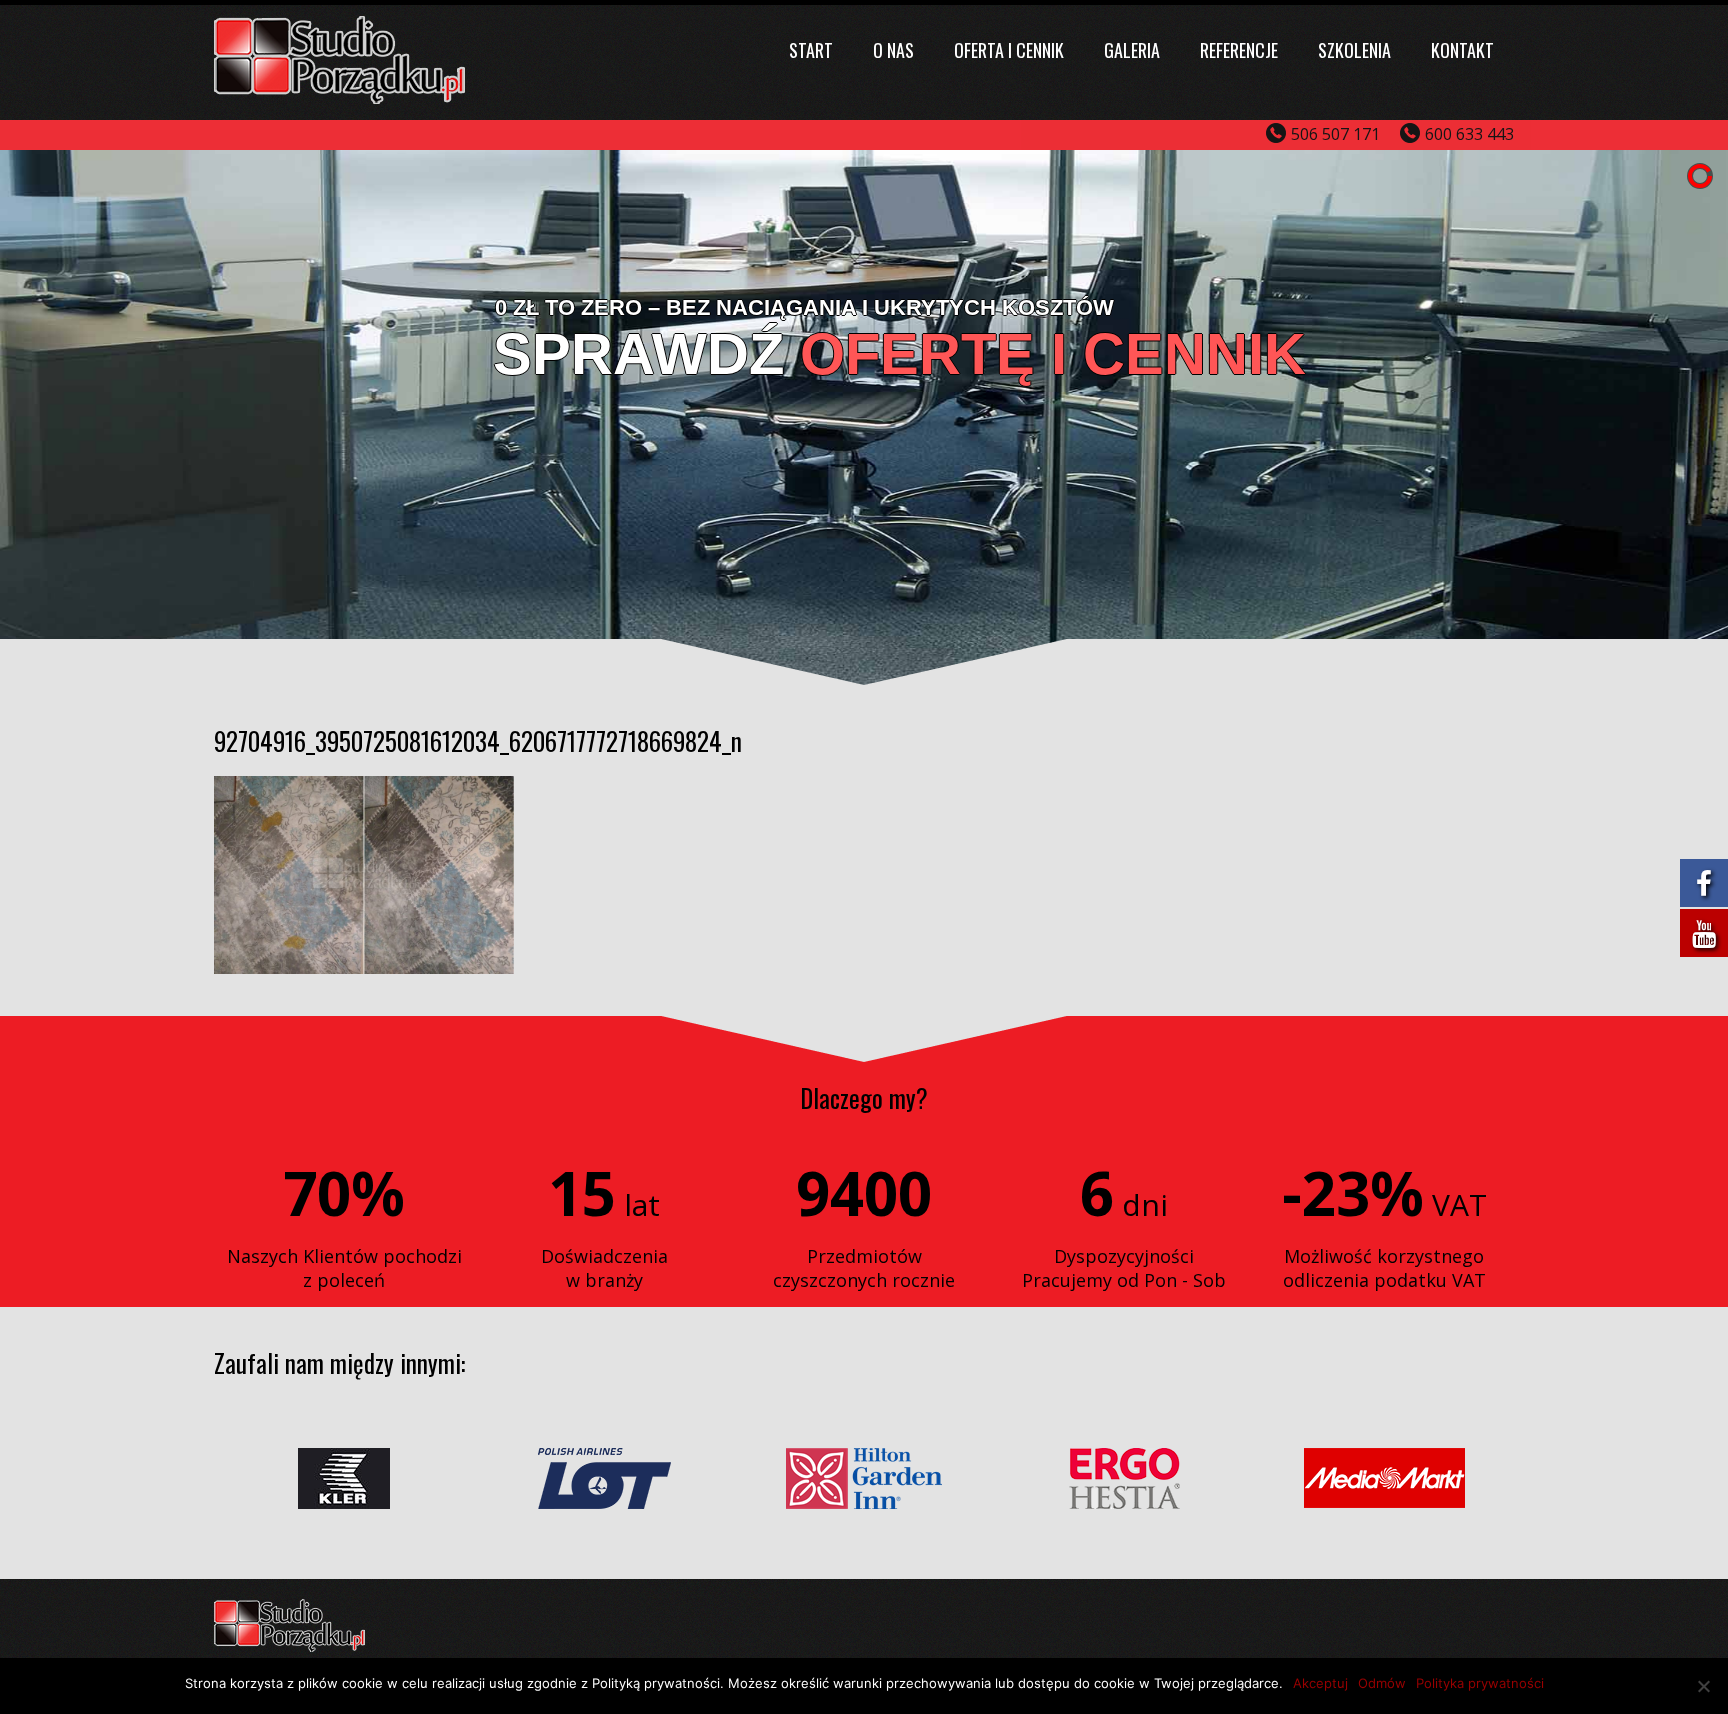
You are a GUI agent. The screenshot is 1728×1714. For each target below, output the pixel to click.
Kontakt (1462, 50)
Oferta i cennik (1009, 50)
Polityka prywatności (1480, 1683)
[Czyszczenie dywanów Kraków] (339, 97)
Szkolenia (1354, 50)
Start (811, 50)
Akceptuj (1320, 1683)
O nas (893, 50)
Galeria (1132, 50)
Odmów (1382, 1683)
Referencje (1239, 50)
